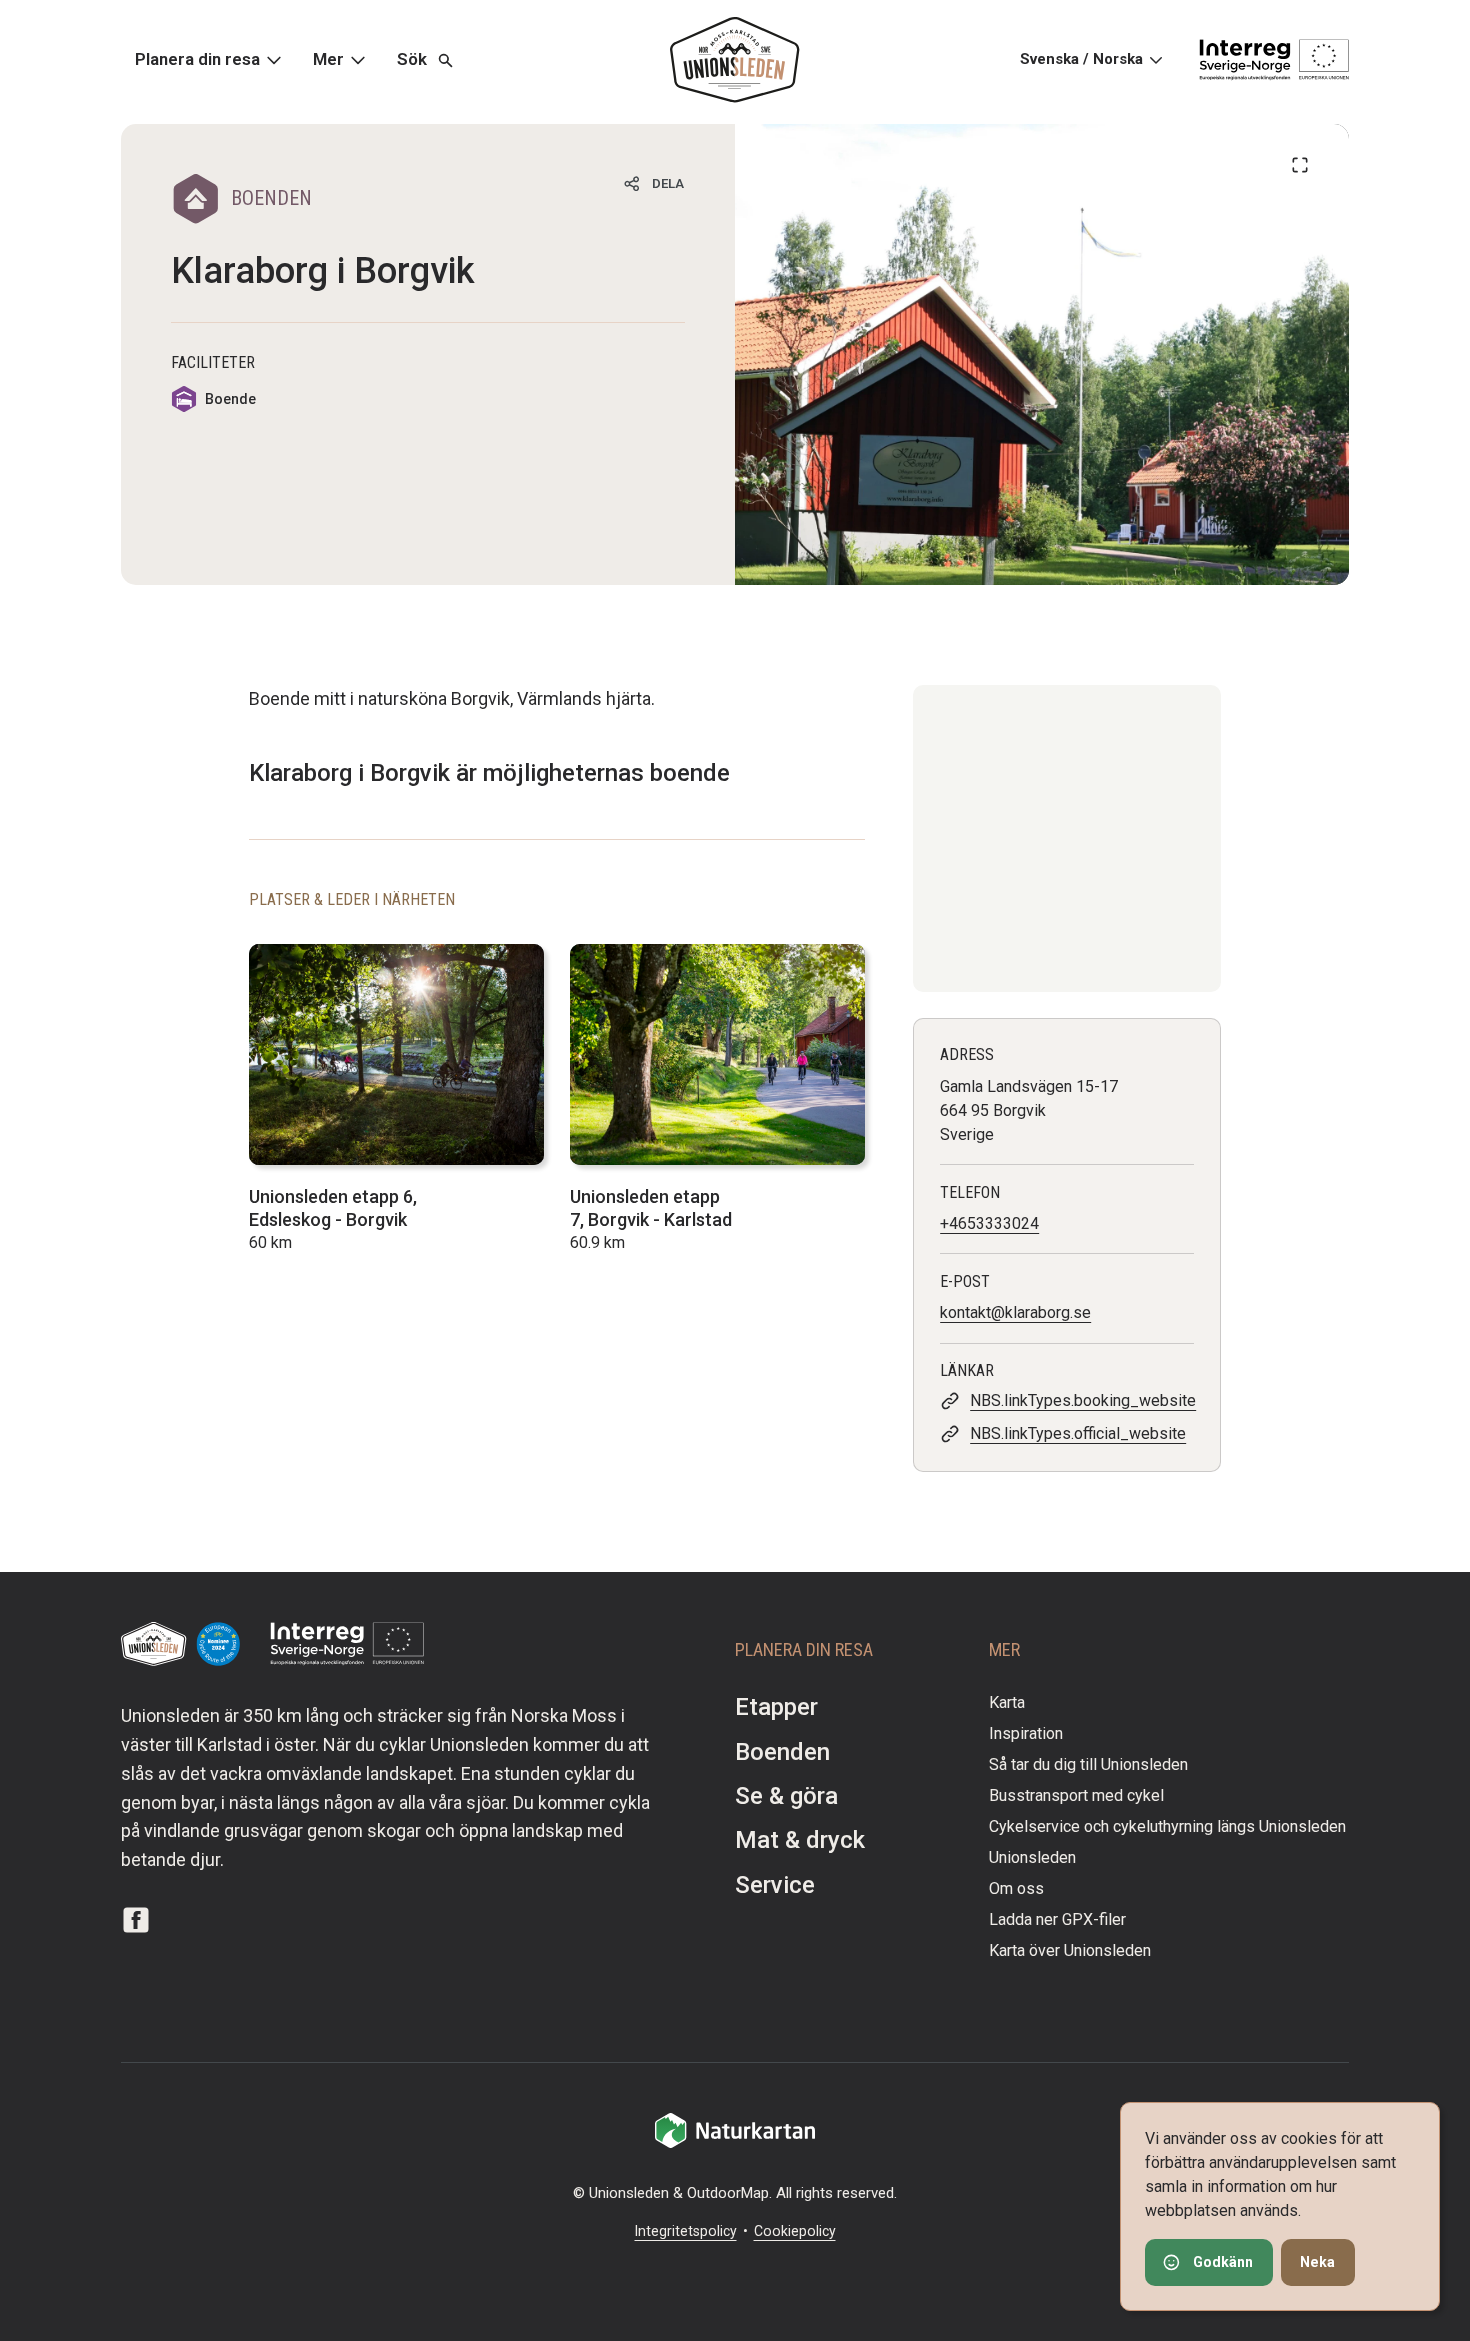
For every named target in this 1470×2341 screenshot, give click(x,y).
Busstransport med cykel (1076, 1795)
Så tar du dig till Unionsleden (1088, 1764)
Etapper (776, 1707)
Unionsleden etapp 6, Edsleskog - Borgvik (333, 1208)
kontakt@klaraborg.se (1015, 1312)
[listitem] (1042, 354)
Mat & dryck (800, 1840)
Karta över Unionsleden (1070, 1950)
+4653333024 (989, 1223)
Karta (1007, 1702)
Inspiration (1026, 1733)
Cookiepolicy (795, 2231)
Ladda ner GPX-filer (1057, 1919)
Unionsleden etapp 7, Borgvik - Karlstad (651, 1208)
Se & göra (786, 1796)
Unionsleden (1032, 1857)
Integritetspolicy (686, 2231)
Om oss (1016, 1888)
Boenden (782, 1752)
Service (775, 1885)
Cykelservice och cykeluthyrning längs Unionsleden (1167, 1826)
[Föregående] (1300, 165)
